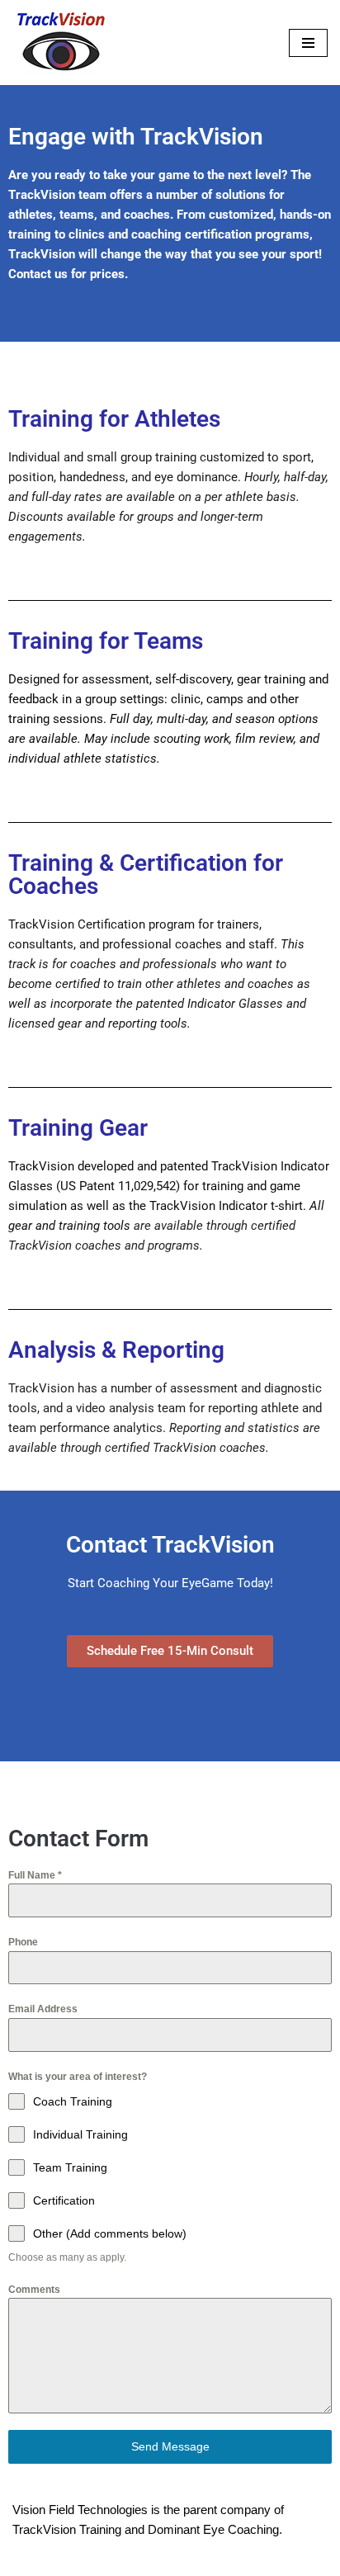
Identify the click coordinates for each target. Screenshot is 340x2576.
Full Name (35, 1875)
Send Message (170, 2446)
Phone (23, 1942)
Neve (101, 2559)
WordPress (224, 2559)
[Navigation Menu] (308, 43)
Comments (34, 2290)
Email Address (43, 2009)
